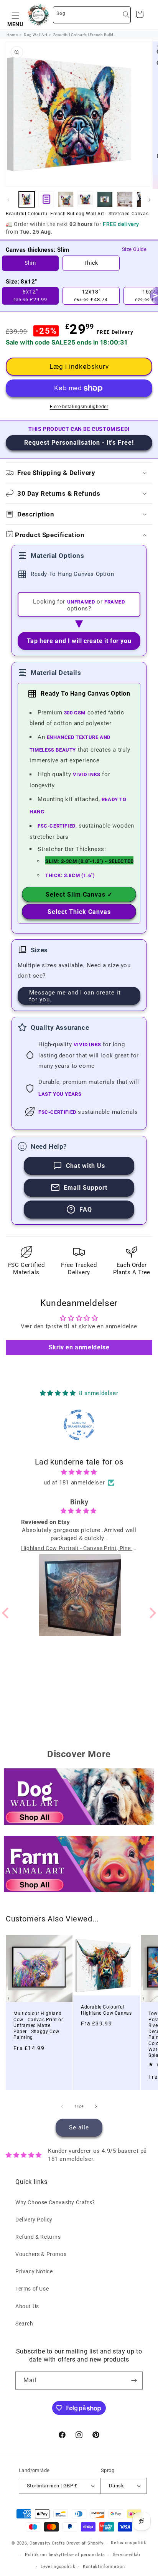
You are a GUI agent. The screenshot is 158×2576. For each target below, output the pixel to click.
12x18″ (91, 295)
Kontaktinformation (104, 2567)
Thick (91, 263)
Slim (30, 263)
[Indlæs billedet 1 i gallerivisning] (27, 199)
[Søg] (126, 15)
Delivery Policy (34, 2220)
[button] (15, 15)
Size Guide (134, 249)
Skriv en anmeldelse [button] (79, 1347)
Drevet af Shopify (85, 2543)
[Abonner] (134, 2381)
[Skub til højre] (150, 200)
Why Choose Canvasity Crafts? (55, 2202)
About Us (27, 2306)
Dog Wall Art (35, 35)
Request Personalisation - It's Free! (79, 443)
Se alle (79, 2127)
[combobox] (92, 15)
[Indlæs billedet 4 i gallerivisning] (105, 199)
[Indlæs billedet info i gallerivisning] (46, 199)
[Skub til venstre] (8, 200)
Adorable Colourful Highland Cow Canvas (106, 2010)
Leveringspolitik (58, 2567)
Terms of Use (32, 2289)
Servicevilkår (127, 2555)
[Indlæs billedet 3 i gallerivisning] (85, 199)
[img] (79, 1472)
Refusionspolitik (128, 2543)
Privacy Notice (34, 2271)
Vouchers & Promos (41, 2254)
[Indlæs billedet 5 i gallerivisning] (124, 199)
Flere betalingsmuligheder (79, 407)
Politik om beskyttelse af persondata (65, 2555)
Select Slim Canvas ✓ (79, 895)
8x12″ (30, 295)
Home (12, 35)
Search (24, 2324)
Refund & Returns (38, 2237)
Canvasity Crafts (47, 2543)
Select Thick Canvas (79, 912)
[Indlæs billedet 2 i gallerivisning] (66, 199)
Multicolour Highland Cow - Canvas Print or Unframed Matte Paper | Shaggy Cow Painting (38, 2025)
